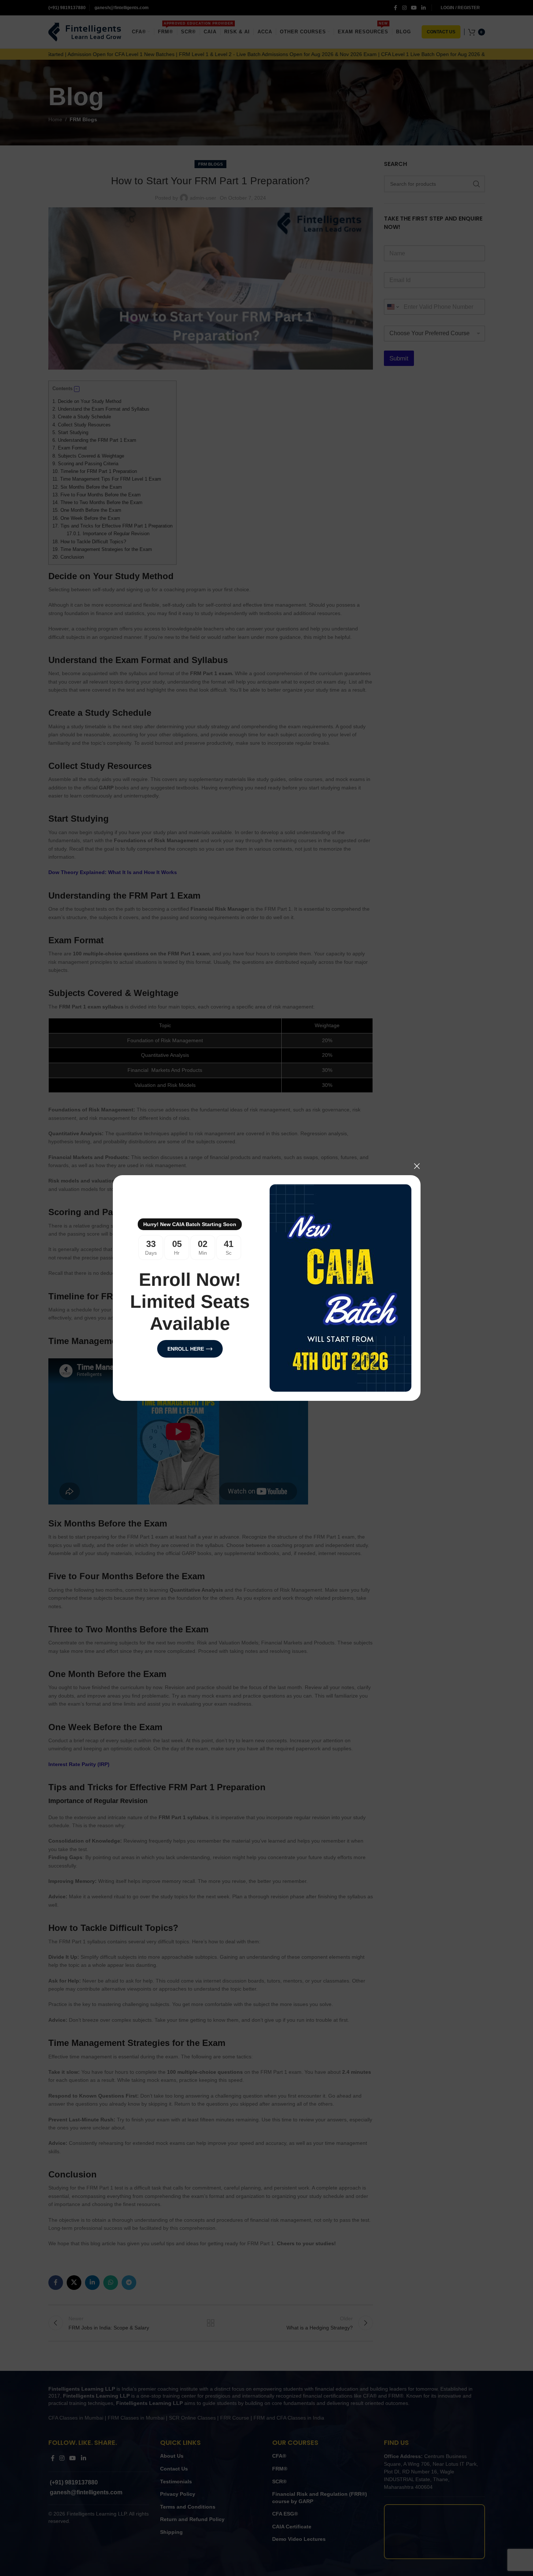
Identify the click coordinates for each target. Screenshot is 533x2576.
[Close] (417, 1166)
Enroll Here (185, 1349)
